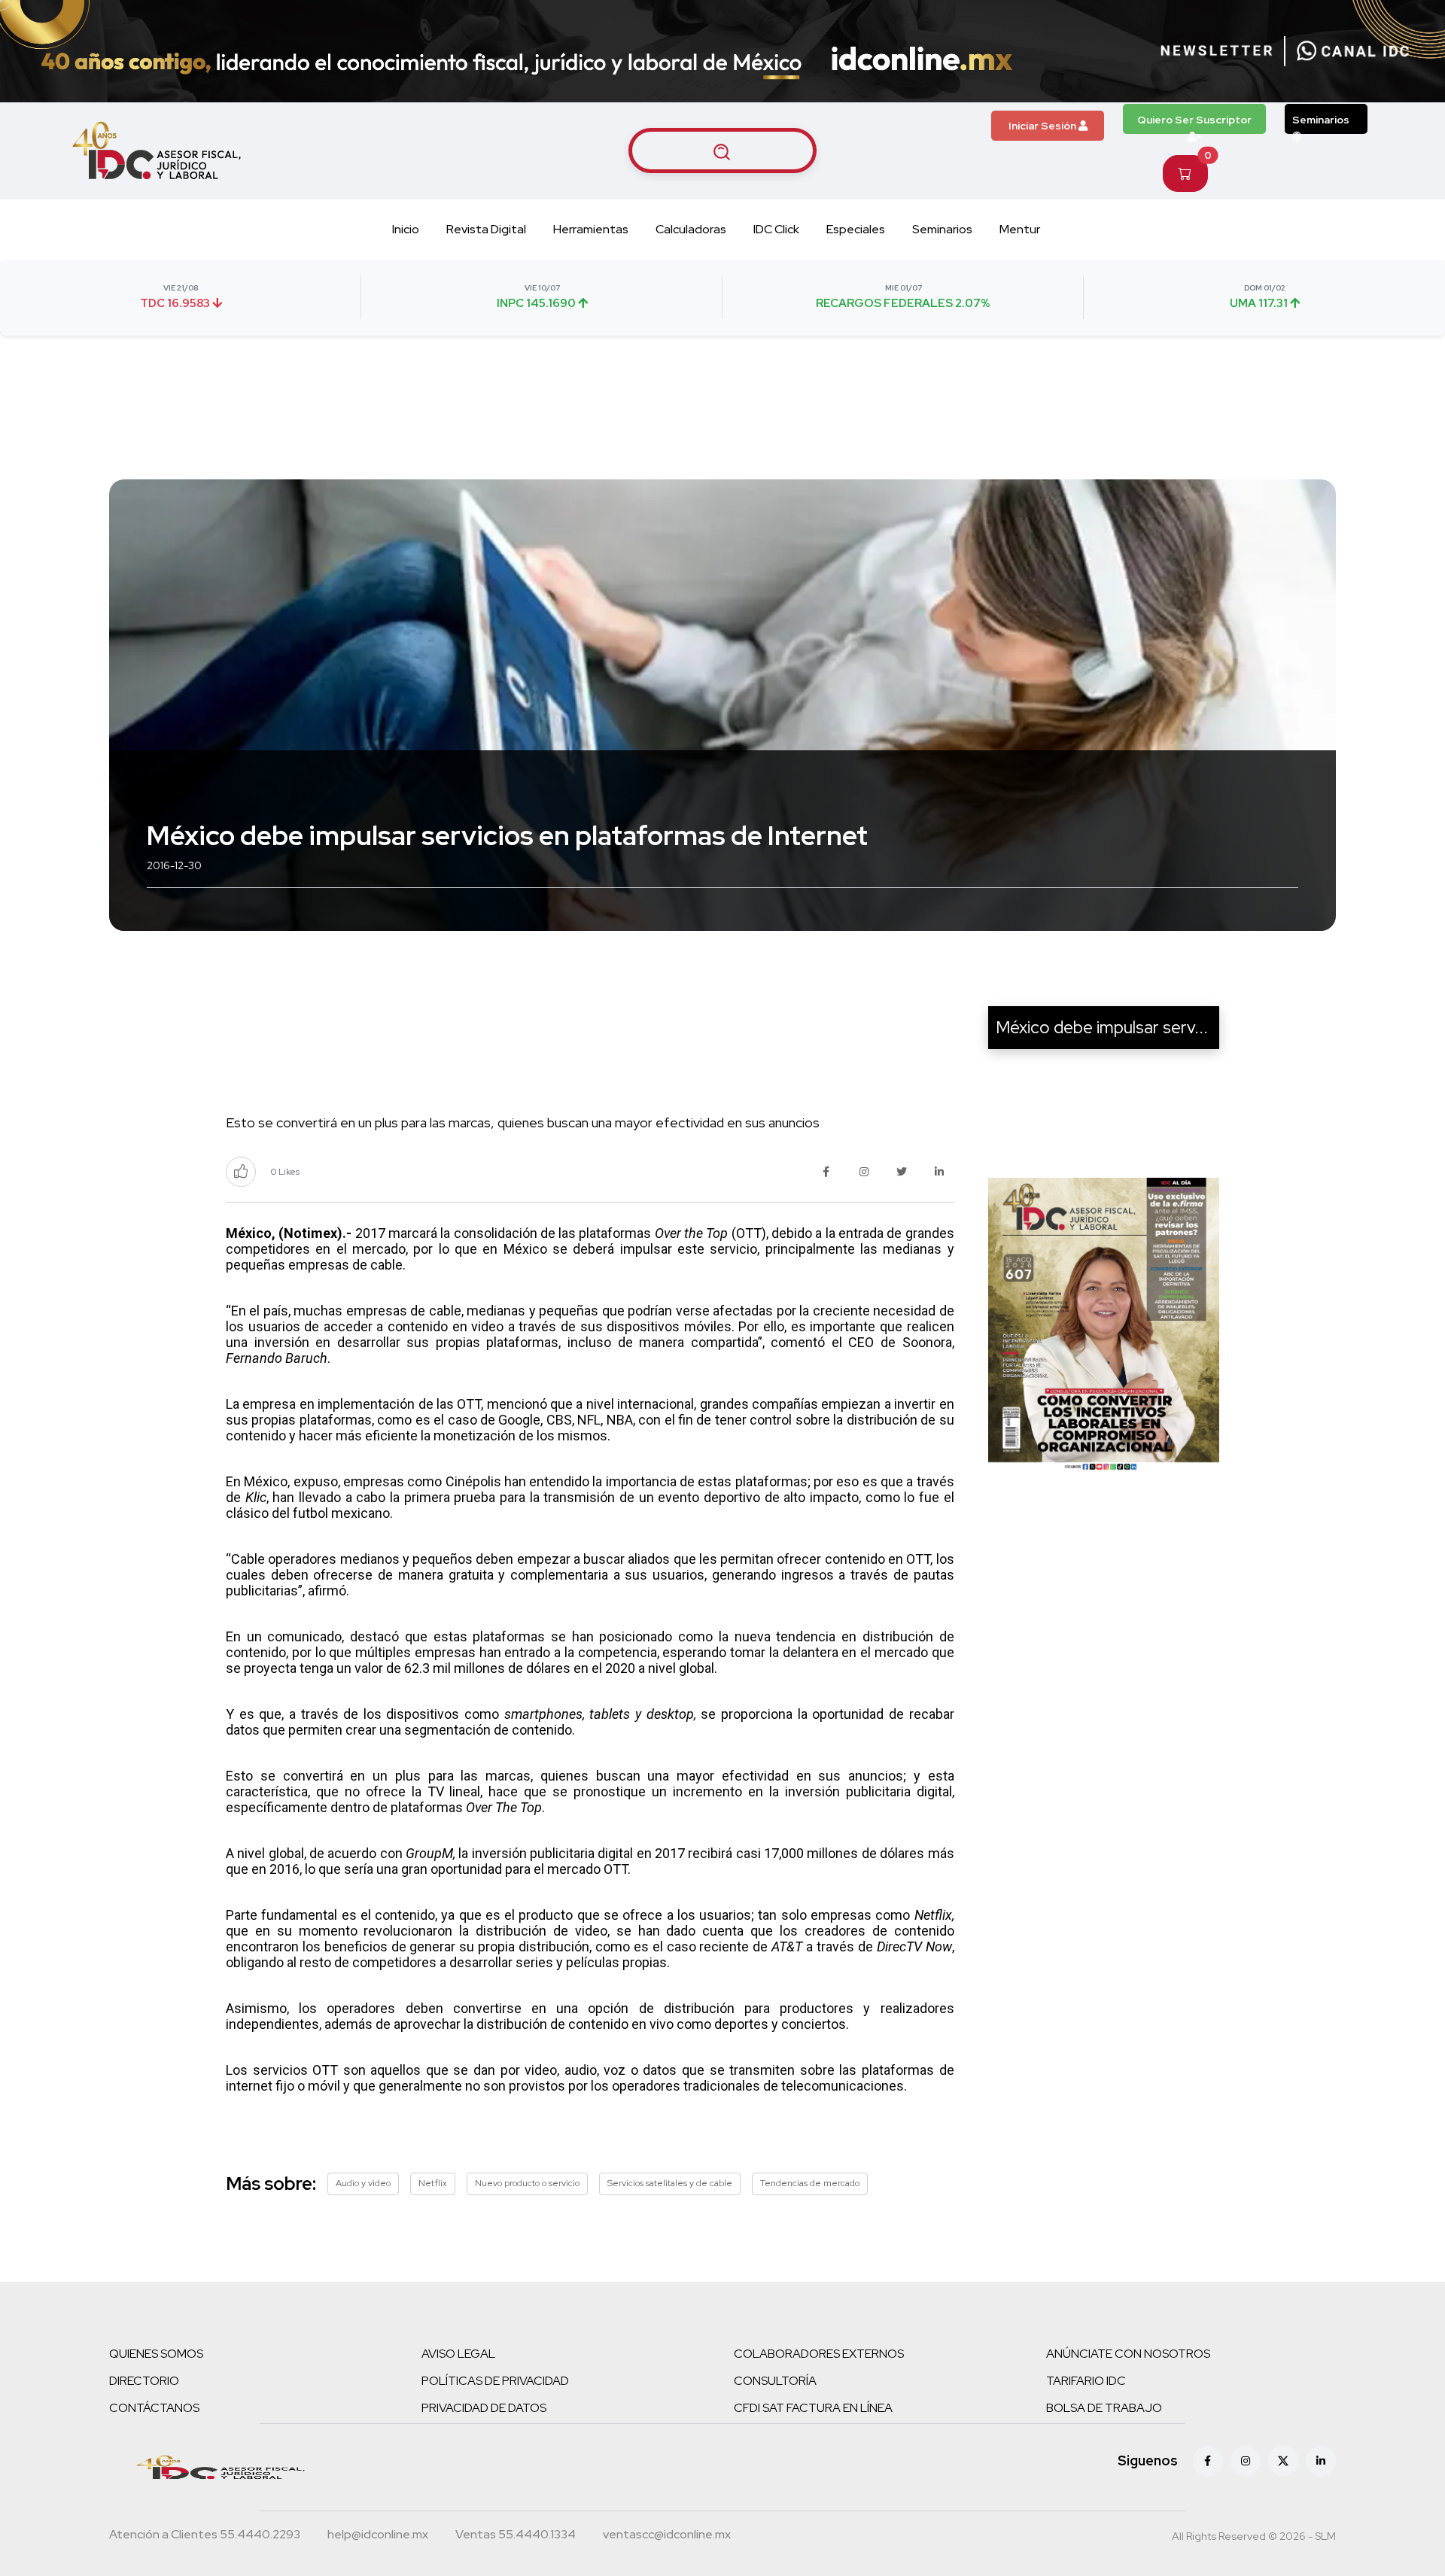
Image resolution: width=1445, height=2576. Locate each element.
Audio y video (363, 2183)
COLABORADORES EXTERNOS (819, 2354)
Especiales (856, 229)
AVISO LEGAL (458, 2354)
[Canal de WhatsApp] (1353, 51)
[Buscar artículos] (722, 151)
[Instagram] (1246, 2461)
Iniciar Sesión (1043, 126)
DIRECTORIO (144, 2381)
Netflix (433, 2183)
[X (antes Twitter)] (1283, 2461)
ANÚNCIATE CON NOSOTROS (1128, 2354)
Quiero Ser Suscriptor (1194, 120)
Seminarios (1321, 120)
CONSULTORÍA (775, 2381)
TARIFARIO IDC (1086, 2381)
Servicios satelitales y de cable (670, 2183)
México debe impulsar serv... (1102, 1027)
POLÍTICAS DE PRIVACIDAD (495, 2381)
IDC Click (776, 229)
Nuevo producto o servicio (527, 2183)
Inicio (406, 229)
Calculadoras (691, 229)
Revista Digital (486, 229)
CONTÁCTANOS (154, 2408)
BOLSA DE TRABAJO (1104, 2408)
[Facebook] (1208, 2461)
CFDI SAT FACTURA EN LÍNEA (813, 2408)
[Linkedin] (1321, 2461)
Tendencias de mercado (810, 2183)
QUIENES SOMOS (156, 2354)
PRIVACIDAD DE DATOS (484, 2408)
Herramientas (591, 229)
